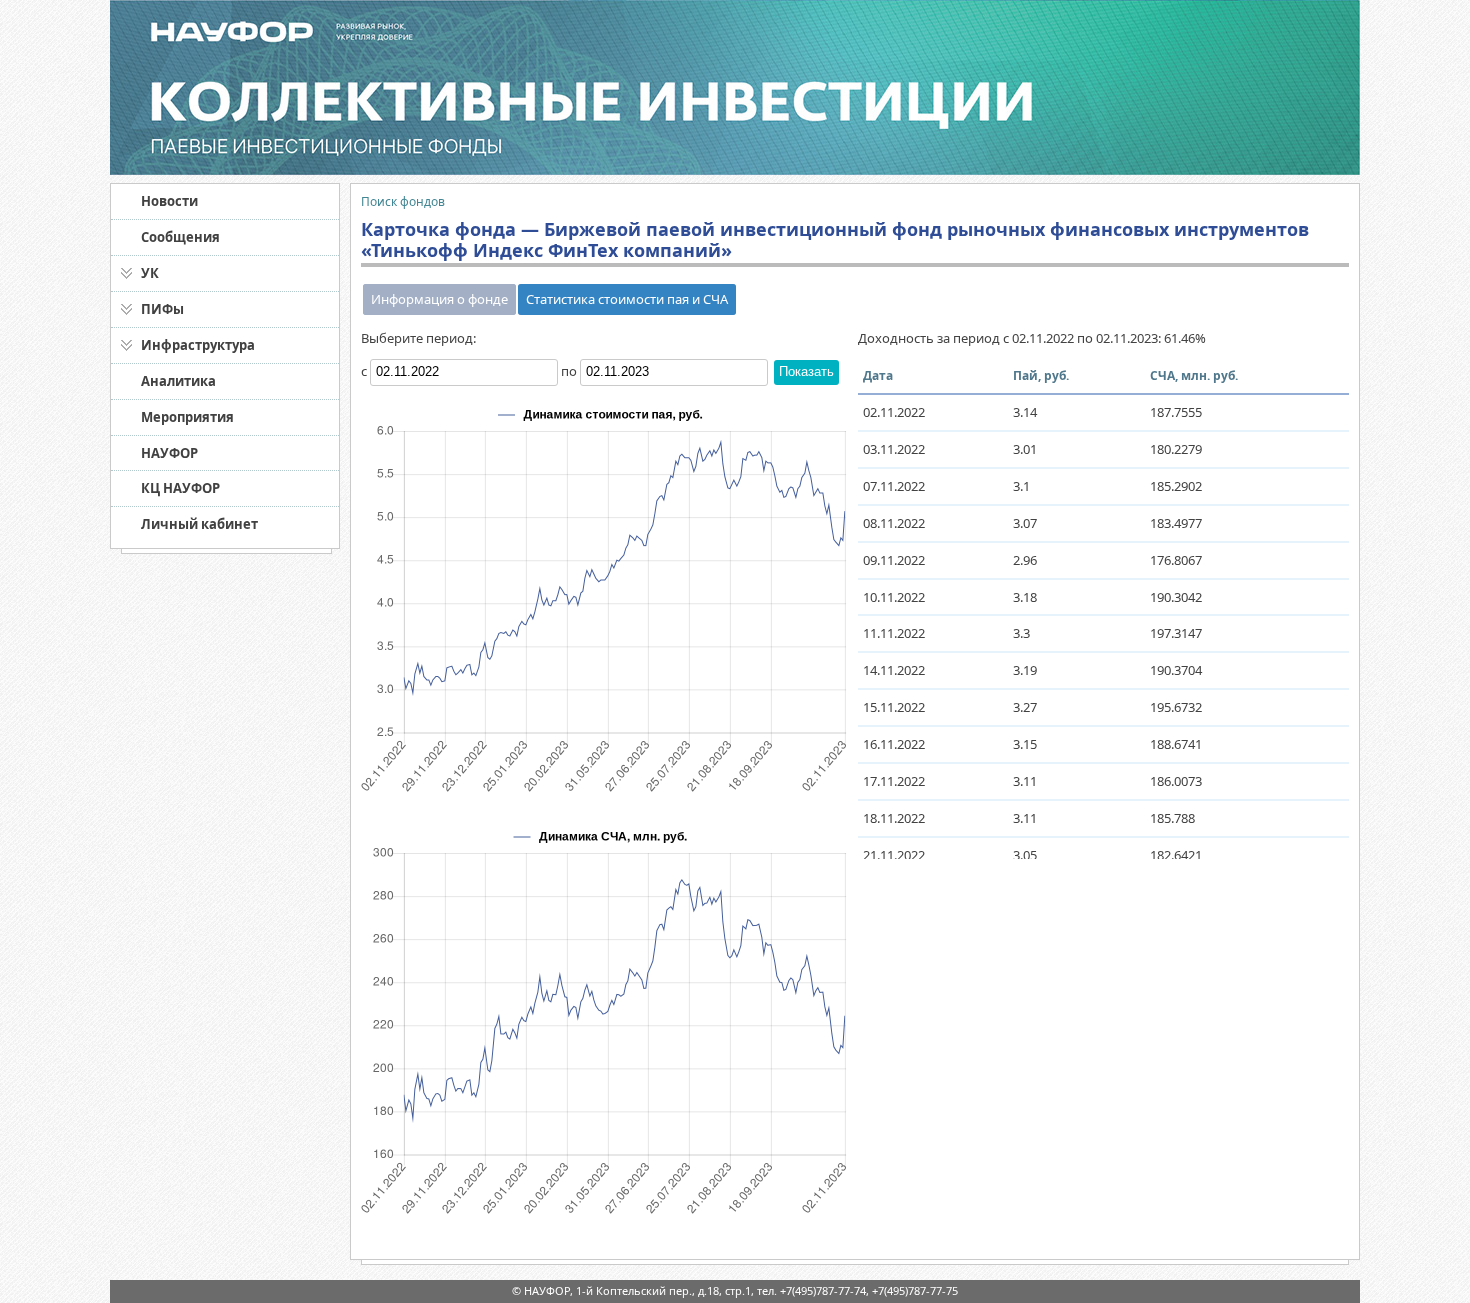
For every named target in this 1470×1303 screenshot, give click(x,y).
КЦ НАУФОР (180, 488)
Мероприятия (187, 417)
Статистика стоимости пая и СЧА (627, 299)
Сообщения (180, 237)
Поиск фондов (403, 201)
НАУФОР (169, 453)
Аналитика (178, 381)
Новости (169, 201)
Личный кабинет (199, 524)
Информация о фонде (439, 299)
